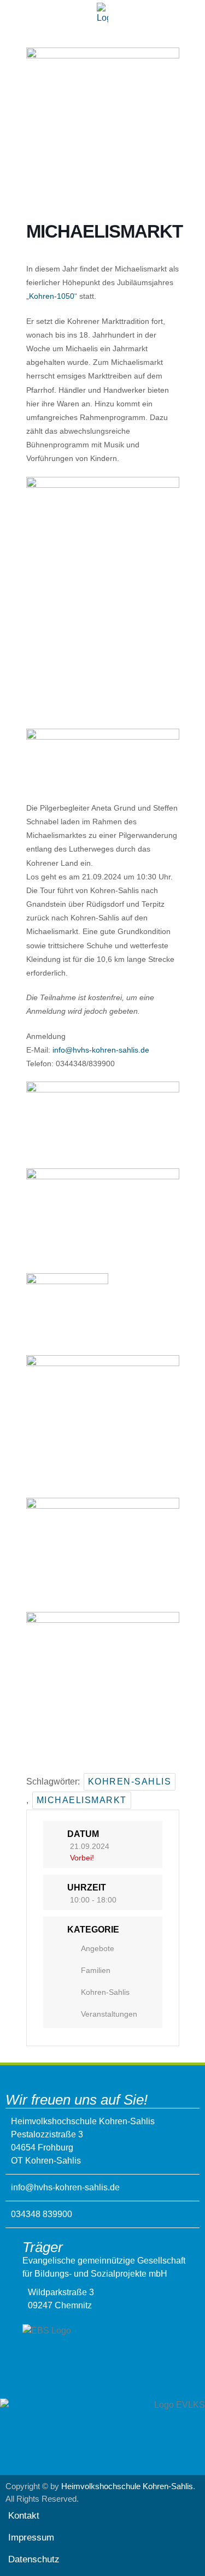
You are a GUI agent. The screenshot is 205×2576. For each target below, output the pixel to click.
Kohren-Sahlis (130, 1782)
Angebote (98, 1948)
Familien (96, 1970)
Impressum (31, 2537)
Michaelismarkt (82, 1800)
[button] (102, 35)
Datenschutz (34, 2559)
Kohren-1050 (52, 296)
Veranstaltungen (109, 2014)
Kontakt (24, 2516)
